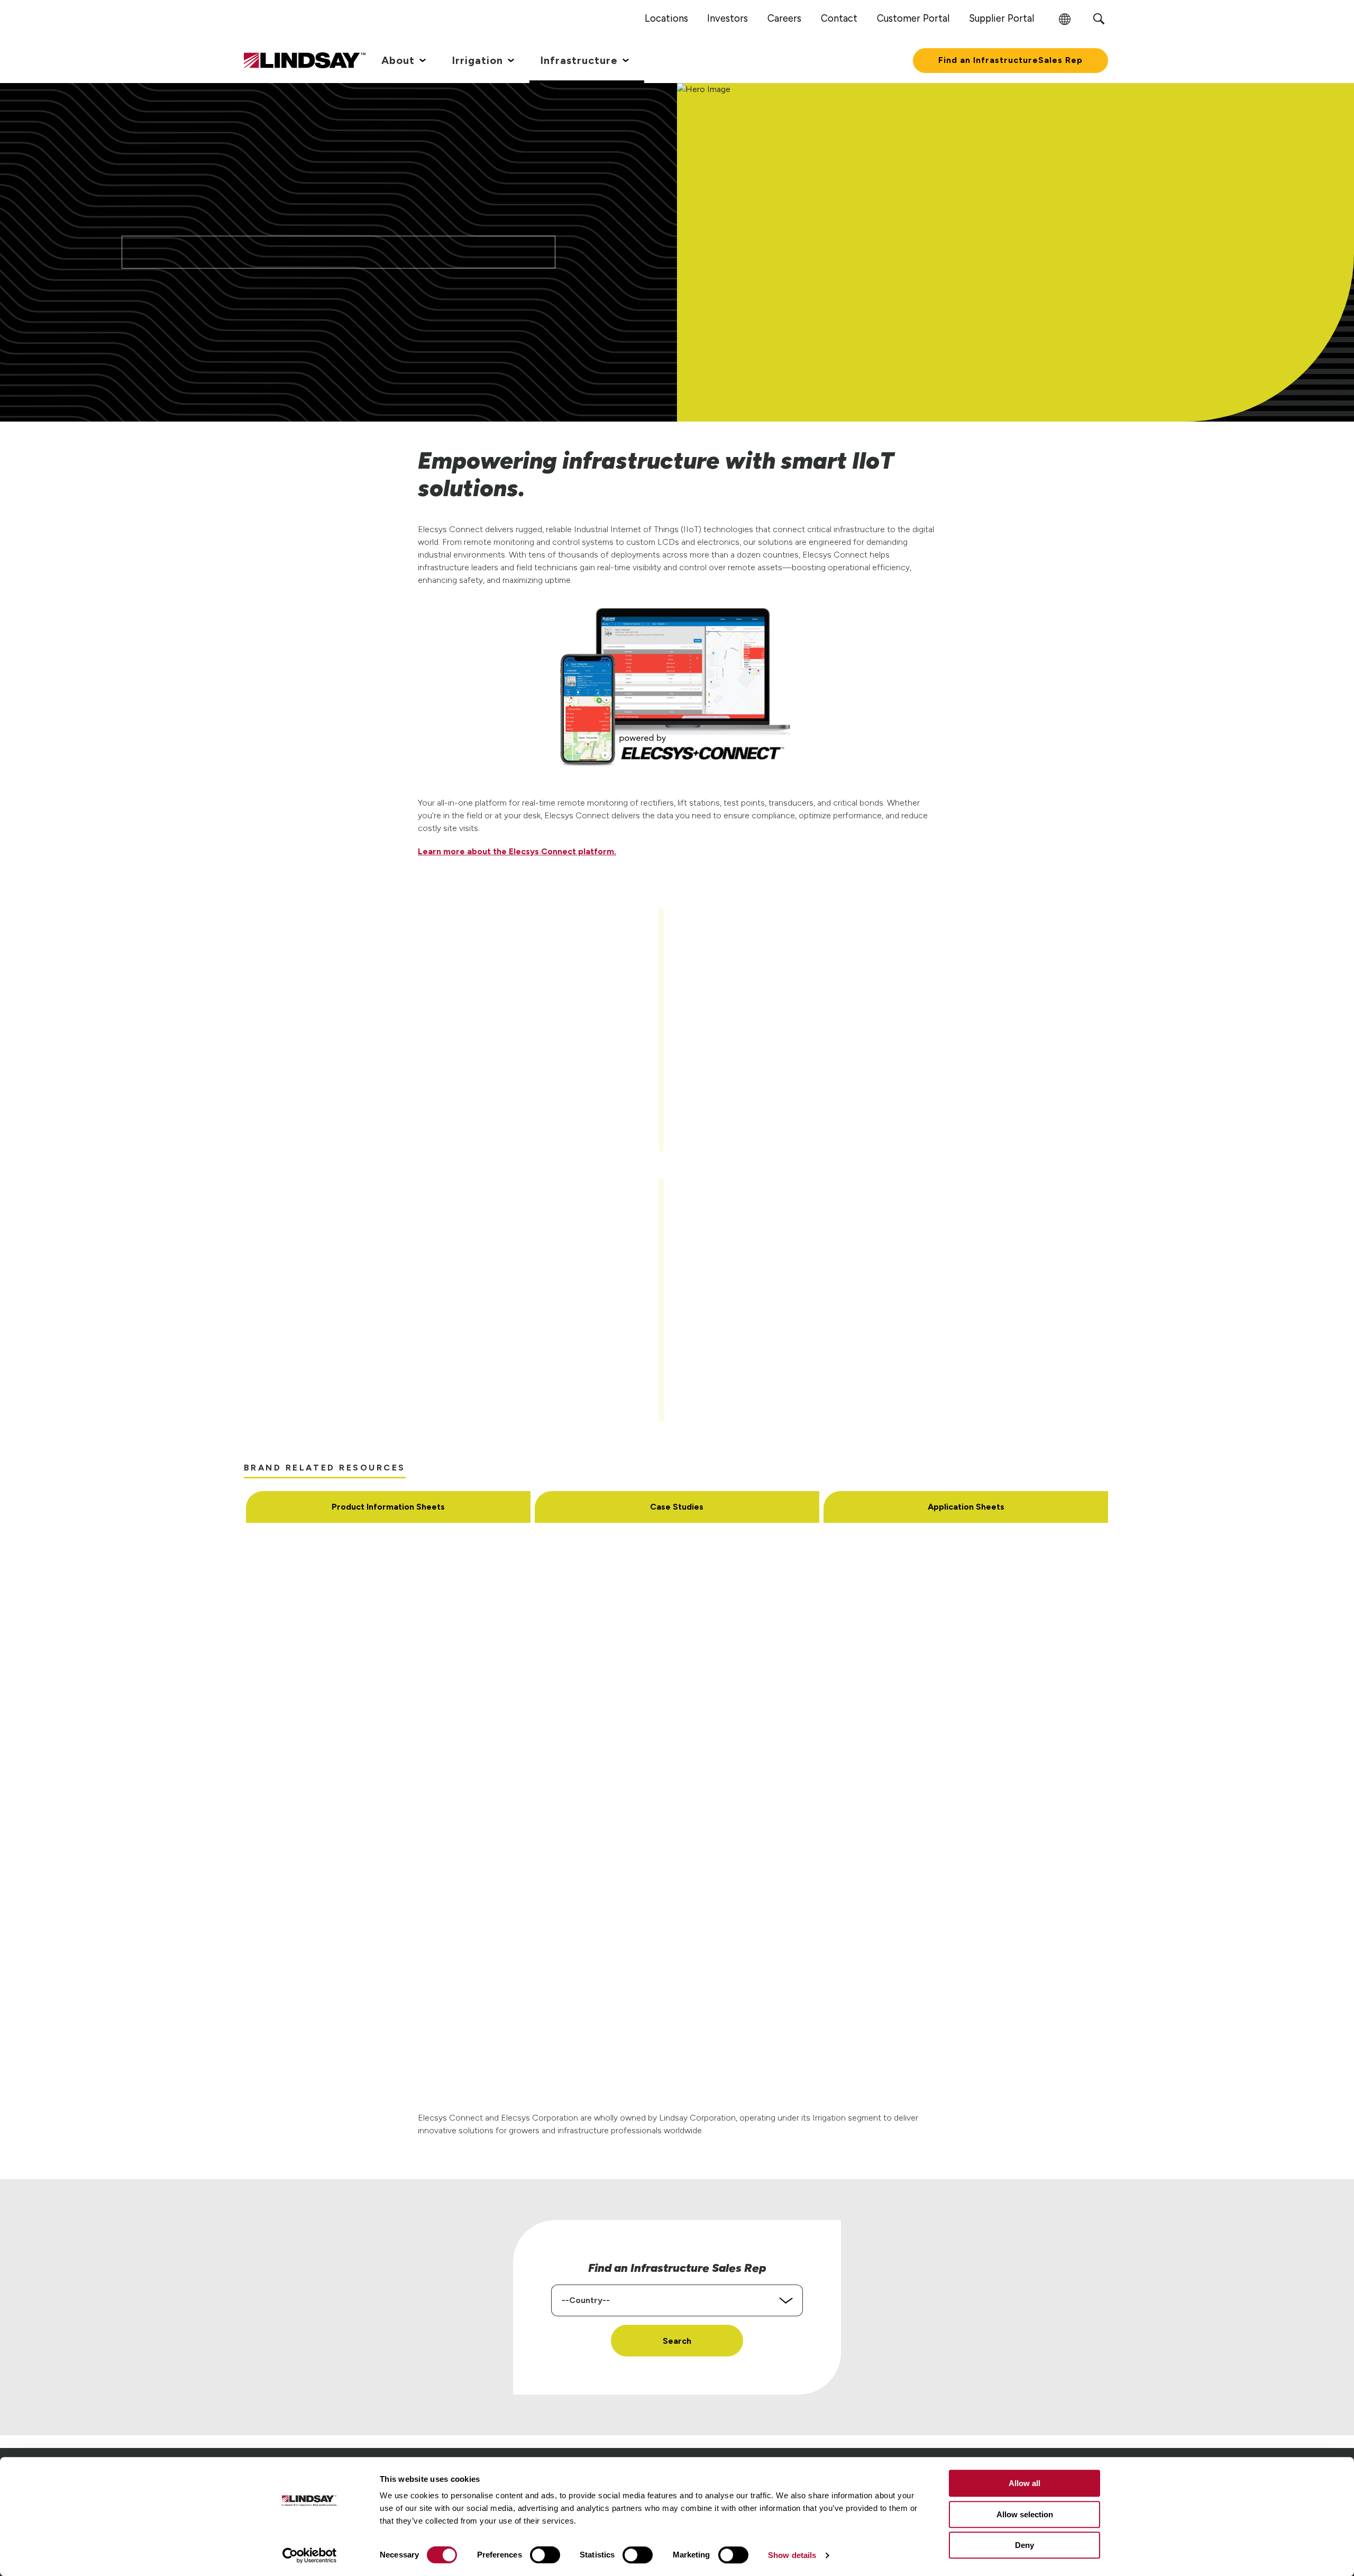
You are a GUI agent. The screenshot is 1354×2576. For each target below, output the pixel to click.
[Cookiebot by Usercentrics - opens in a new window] (310, 2555)
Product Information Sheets (388, 1507)
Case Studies (677, 1507)
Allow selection (1025, 2514)
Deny (1024, 2545)
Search (677, 2341)
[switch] (545, 2555)
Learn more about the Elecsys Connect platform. (517, 851)
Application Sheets (966, 1507)
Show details (792, 2555)
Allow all (1024, 2483)
